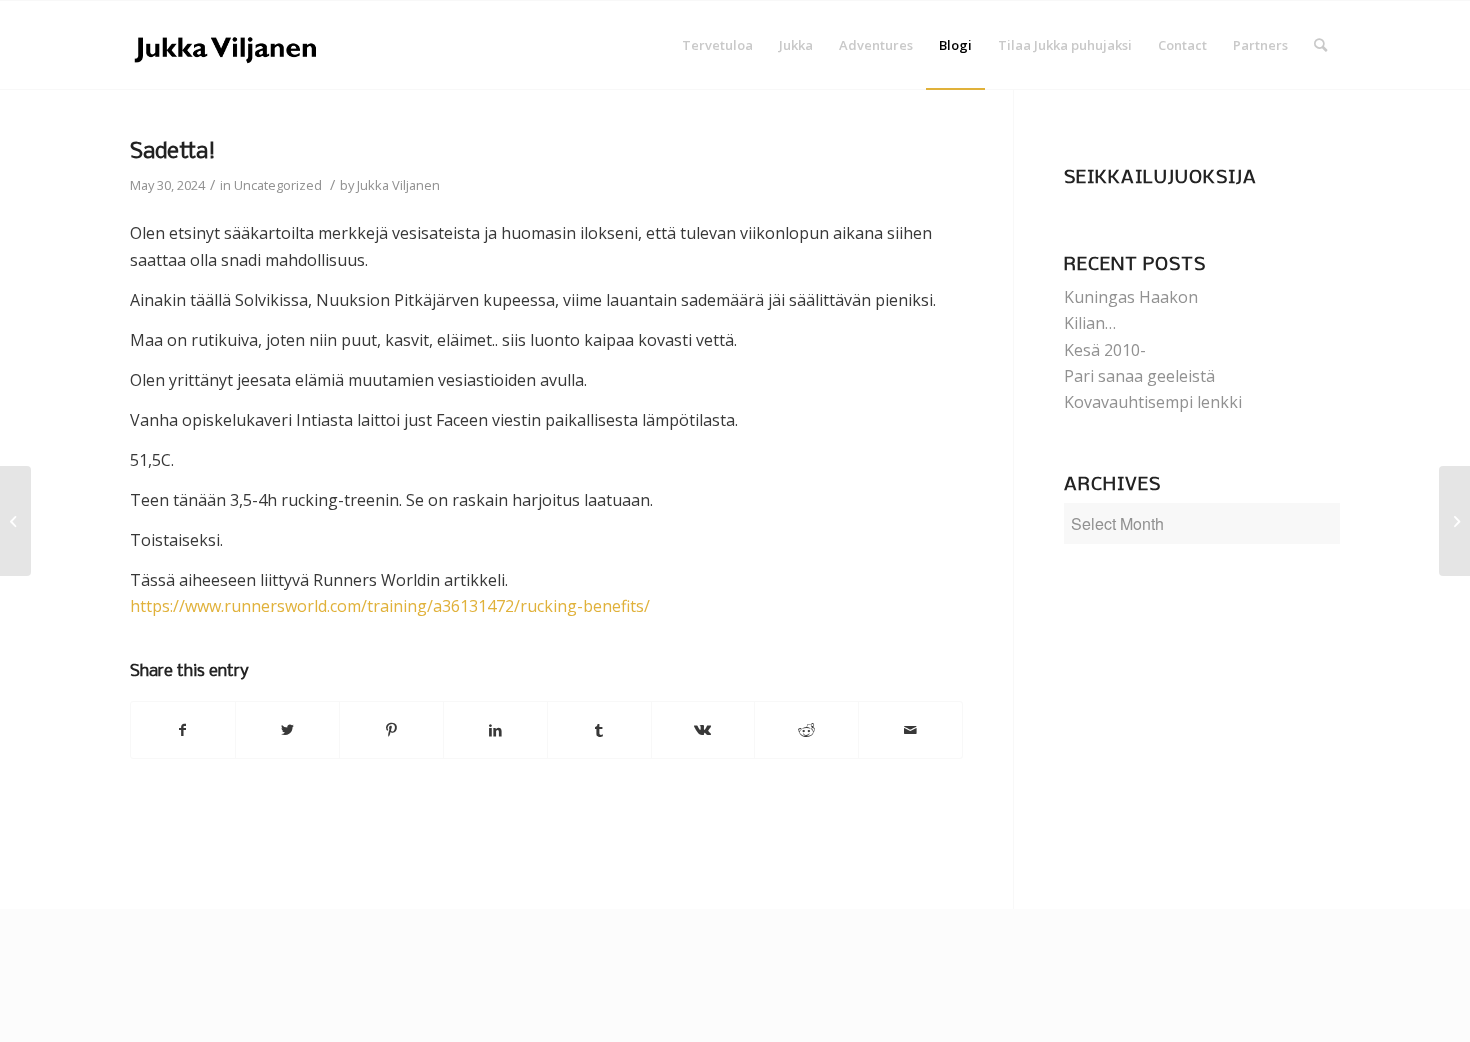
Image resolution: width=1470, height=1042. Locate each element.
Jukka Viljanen (398, 185)
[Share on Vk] (703, 730)
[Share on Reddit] (806, 730)
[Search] (1320, 45)
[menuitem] (717, 45)
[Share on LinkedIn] (495, 730)
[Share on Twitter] (287, 730)
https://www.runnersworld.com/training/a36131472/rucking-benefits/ (390, 606)
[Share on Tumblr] (599, 730)
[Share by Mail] (910, 730)
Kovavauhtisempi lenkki (1153, 402)
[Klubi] (15, 521)
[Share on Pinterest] (391, 730)
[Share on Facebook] (183, 730)
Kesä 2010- (1105, 350)
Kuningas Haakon (1131, 297)
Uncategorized (278, 185)
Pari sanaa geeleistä (1139, 376)
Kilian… (1090, 323)
